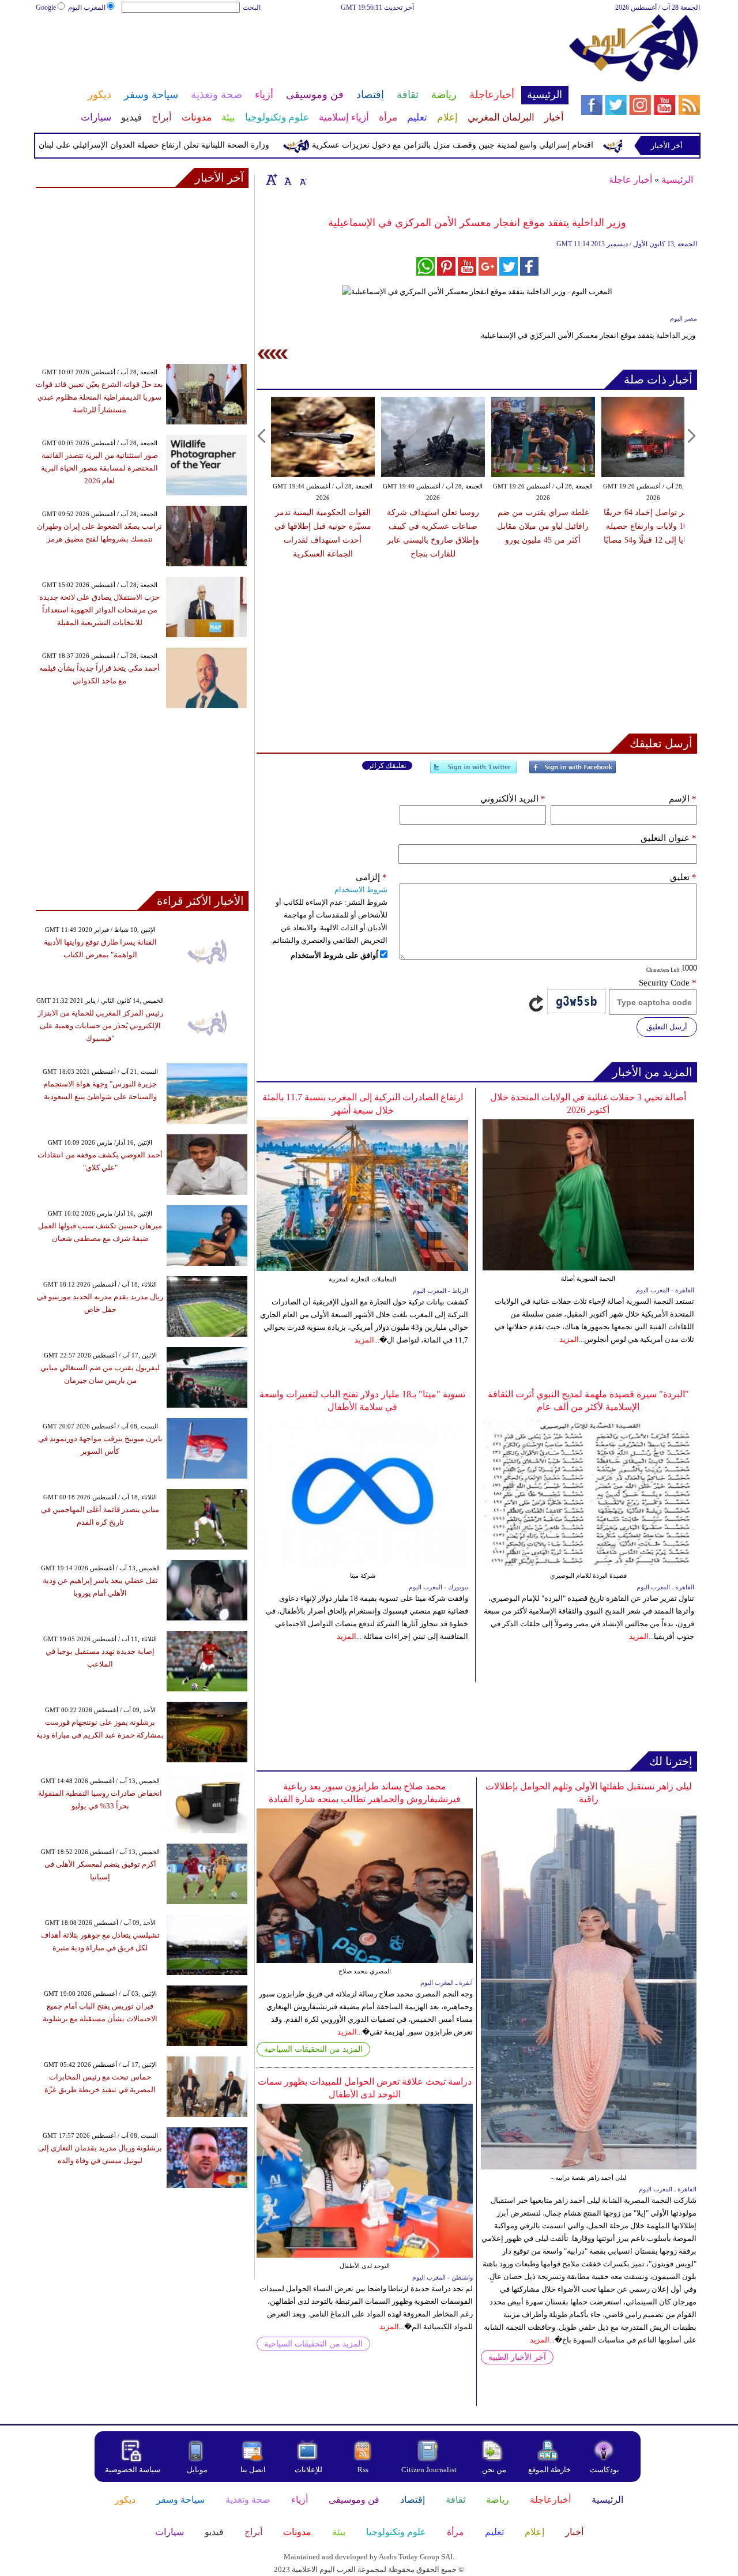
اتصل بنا (253, 2470)
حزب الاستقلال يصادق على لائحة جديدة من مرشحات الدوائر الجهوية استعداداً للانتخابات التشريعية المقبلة (99, 610)
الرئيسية (677, 180)
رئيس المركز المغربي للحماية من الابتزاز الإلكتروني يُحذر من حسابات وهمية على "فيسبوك (100, 1026)
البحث (252, 7)
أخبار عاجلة (630, 180)
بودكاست (605, 2470)
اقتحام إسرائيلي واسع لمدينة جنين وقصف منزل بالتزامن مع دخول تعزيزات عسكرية (496, 145)
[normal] (287, 179)
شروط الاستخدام (361, 890)
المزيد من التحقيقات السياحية (313, 2049)
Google (46, 7)
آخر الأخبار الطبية (517, 2357)
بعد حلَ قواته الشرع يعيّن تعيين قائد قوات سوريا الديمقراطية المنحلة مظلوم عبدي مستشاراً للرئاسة (99, 397)
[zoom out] (303, 179)
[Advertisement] (302, 51)
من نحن (494, 2470)
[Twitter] (473, 772)
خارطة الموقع (549, 2470)
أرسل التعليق (667, 1027)
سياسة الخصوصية (133, 2470)
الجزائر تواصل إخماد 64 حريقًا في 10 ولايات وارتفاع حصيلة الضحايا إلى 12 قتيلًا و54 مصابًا (653, 526)
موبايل (198, 2470)
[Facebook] (573, 772)
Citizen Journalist (429, 2470)
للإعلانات (308, 2470)
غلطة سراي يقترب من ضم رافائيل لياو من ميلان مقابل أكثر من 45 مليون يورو (543, 526)
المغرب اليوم (87, 7)
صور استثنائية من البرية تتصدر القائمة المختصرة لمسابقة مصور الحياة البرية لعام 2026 (99, 468)
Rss (364, 2470)
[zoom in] (272, 179)
